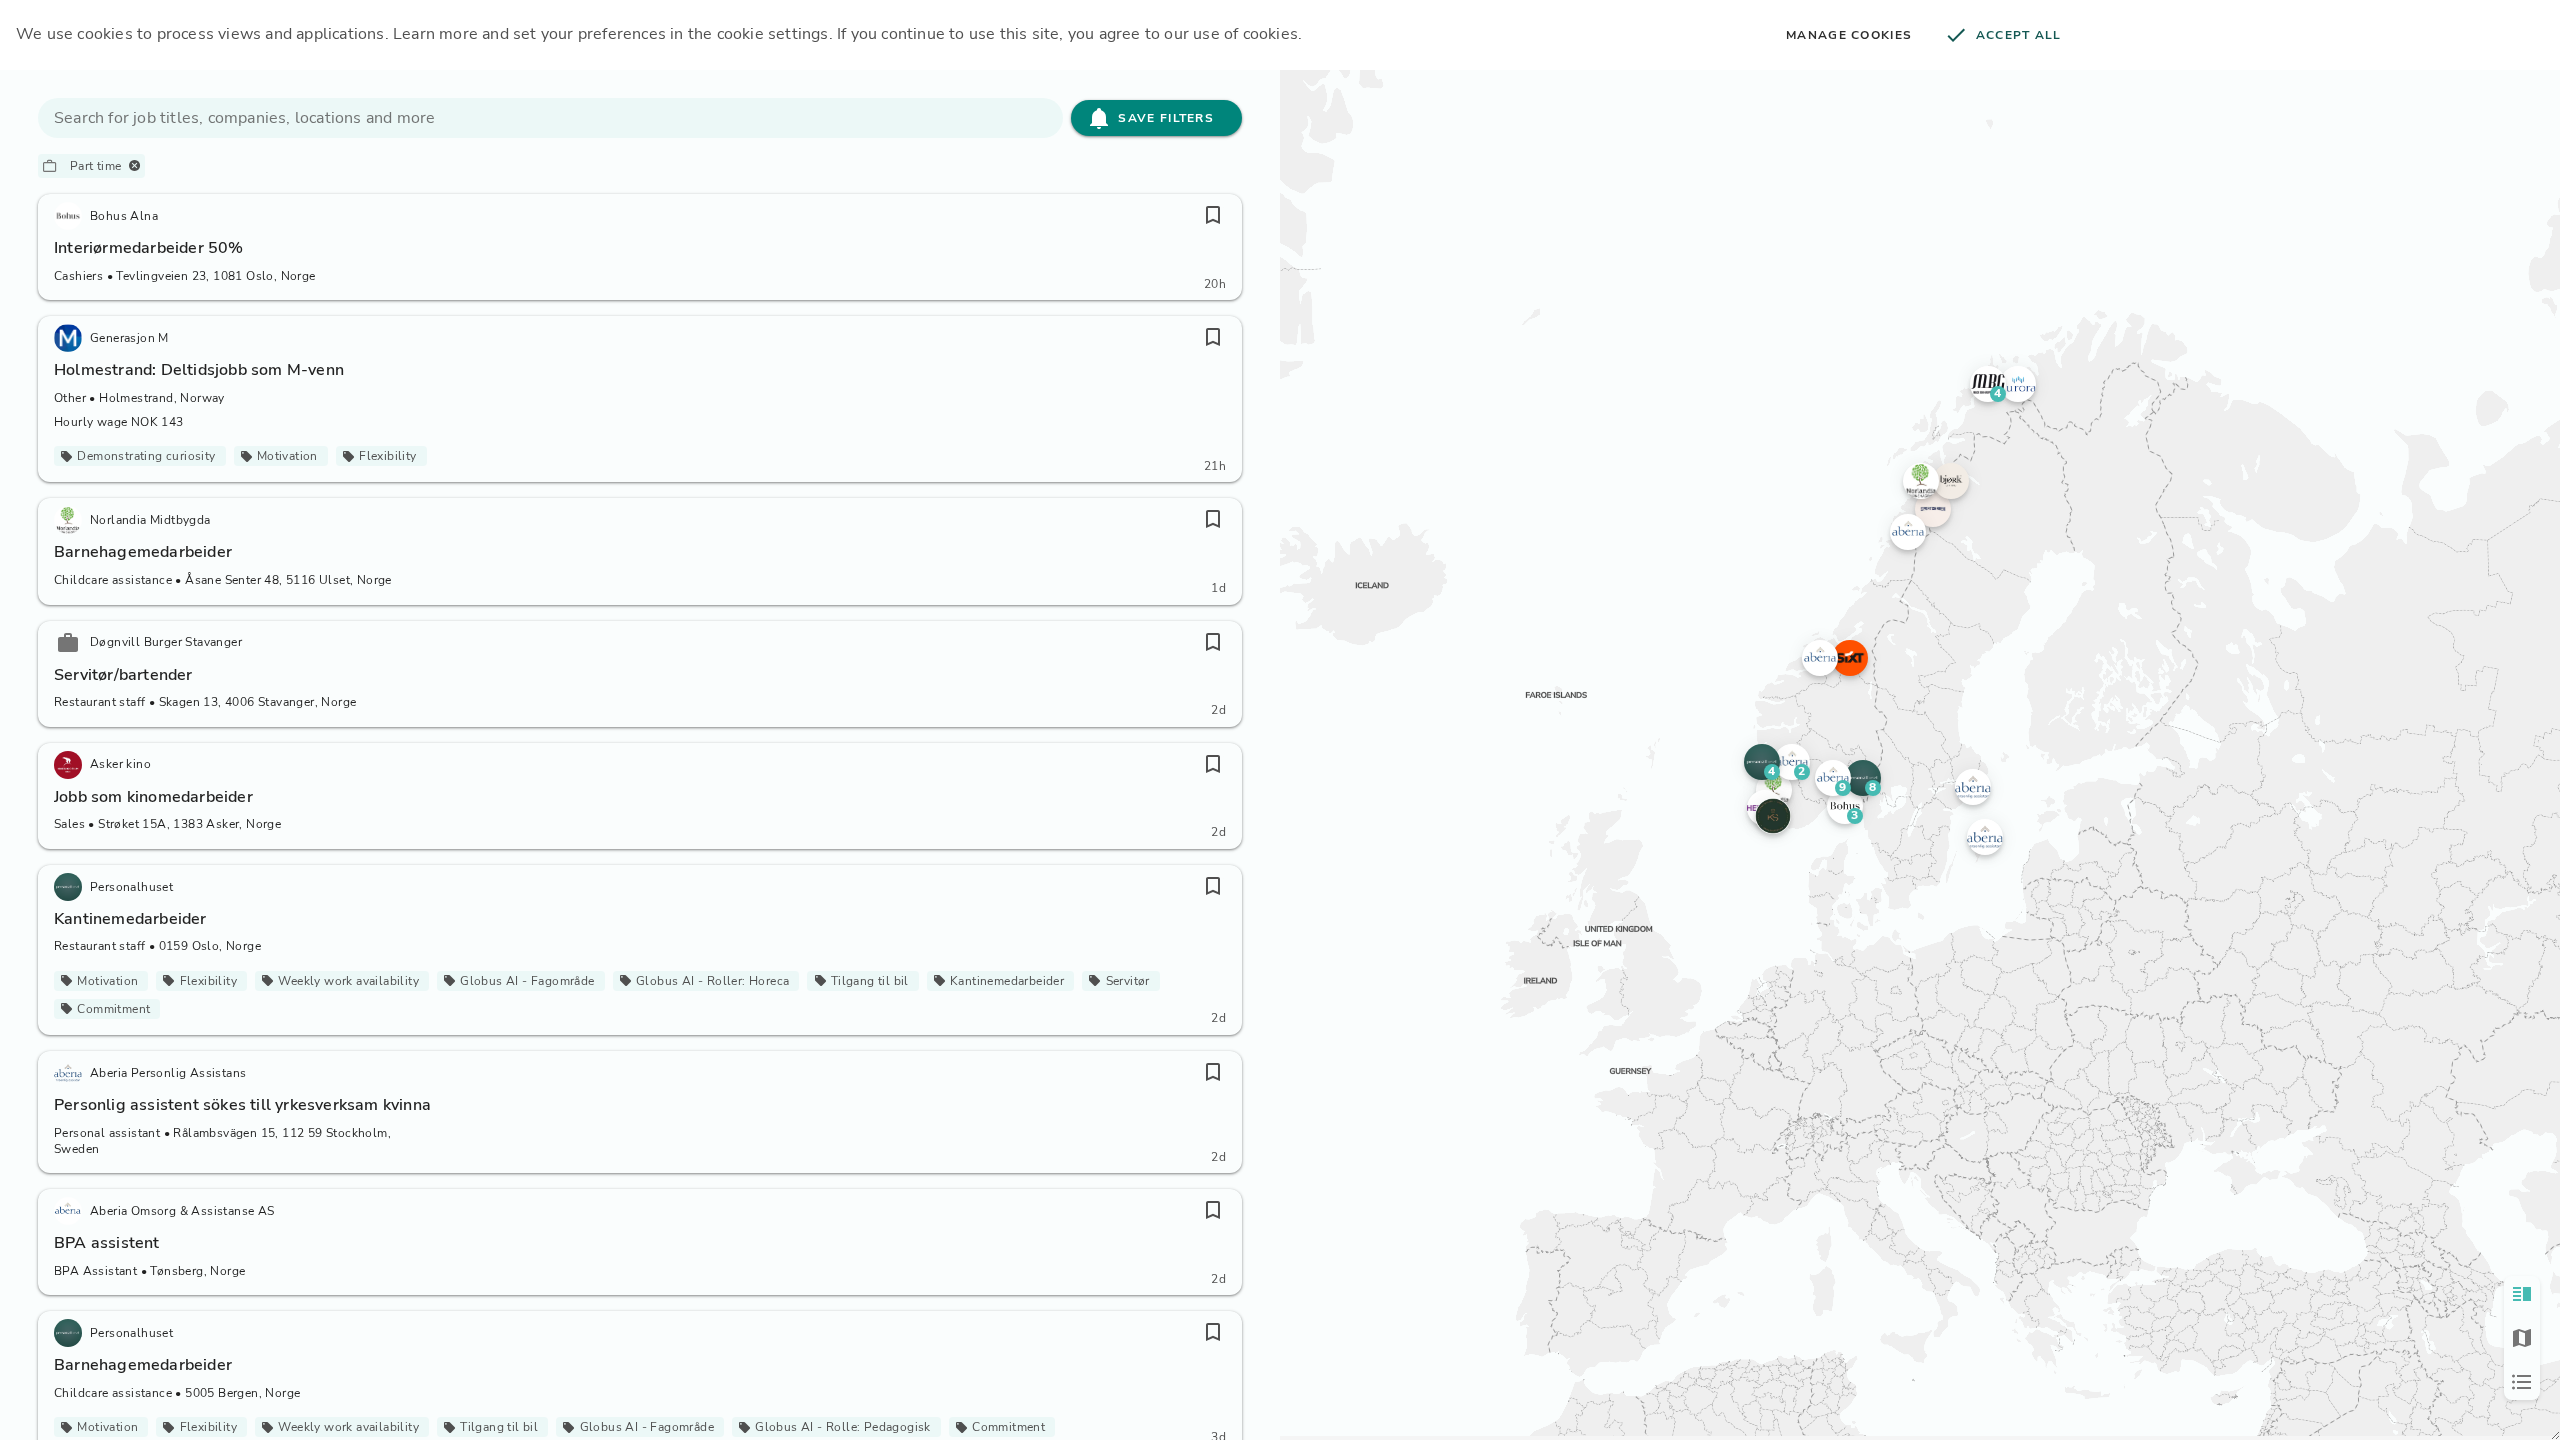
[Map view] (2522, 1338)
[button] (1833, 778)
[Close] (134, 165)
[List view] (2522, 1382)
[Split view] (2522, 1294)
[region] (1920, 753)
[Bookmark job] (1213, 215)
